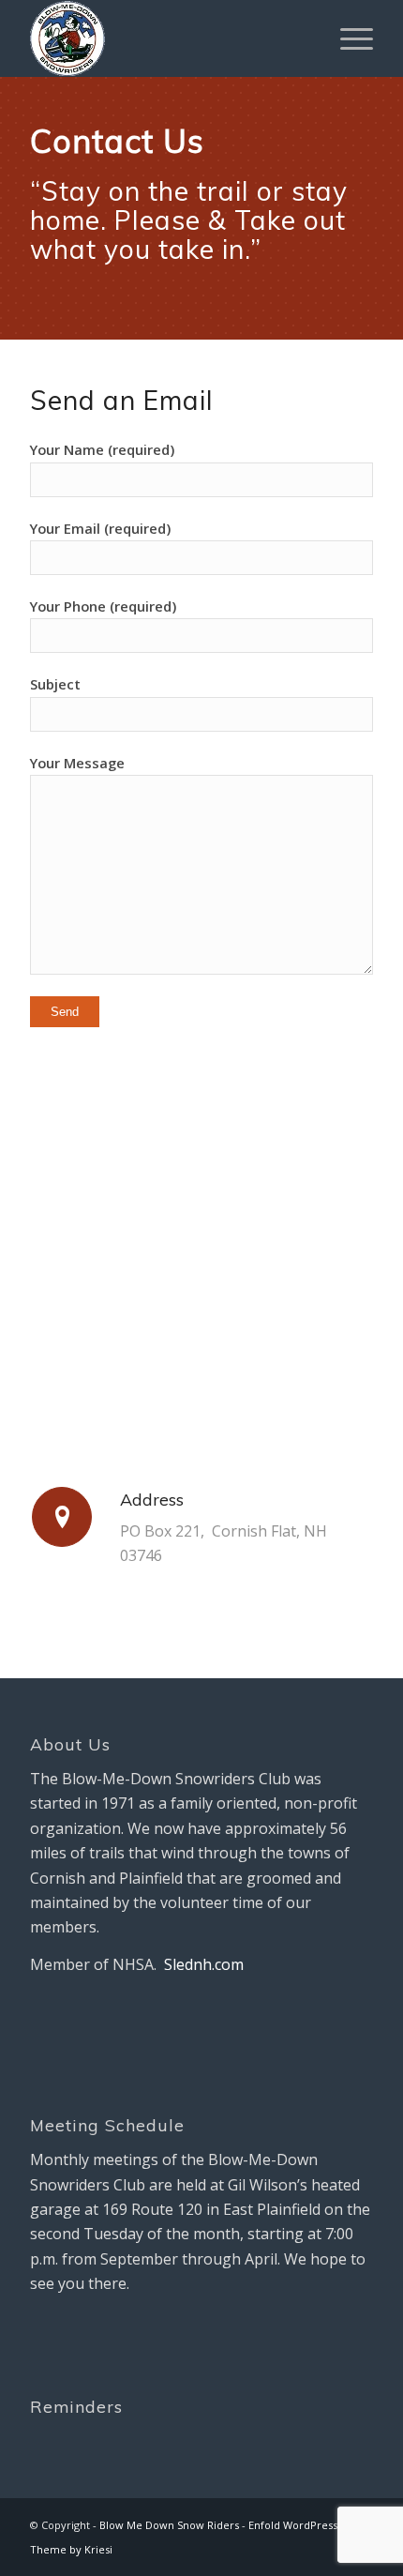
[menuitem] (347, 38)
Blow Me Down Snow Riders (169, 2525)
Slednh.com (204, 1964)
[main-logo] (167, 38)
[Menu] (347, 38)
